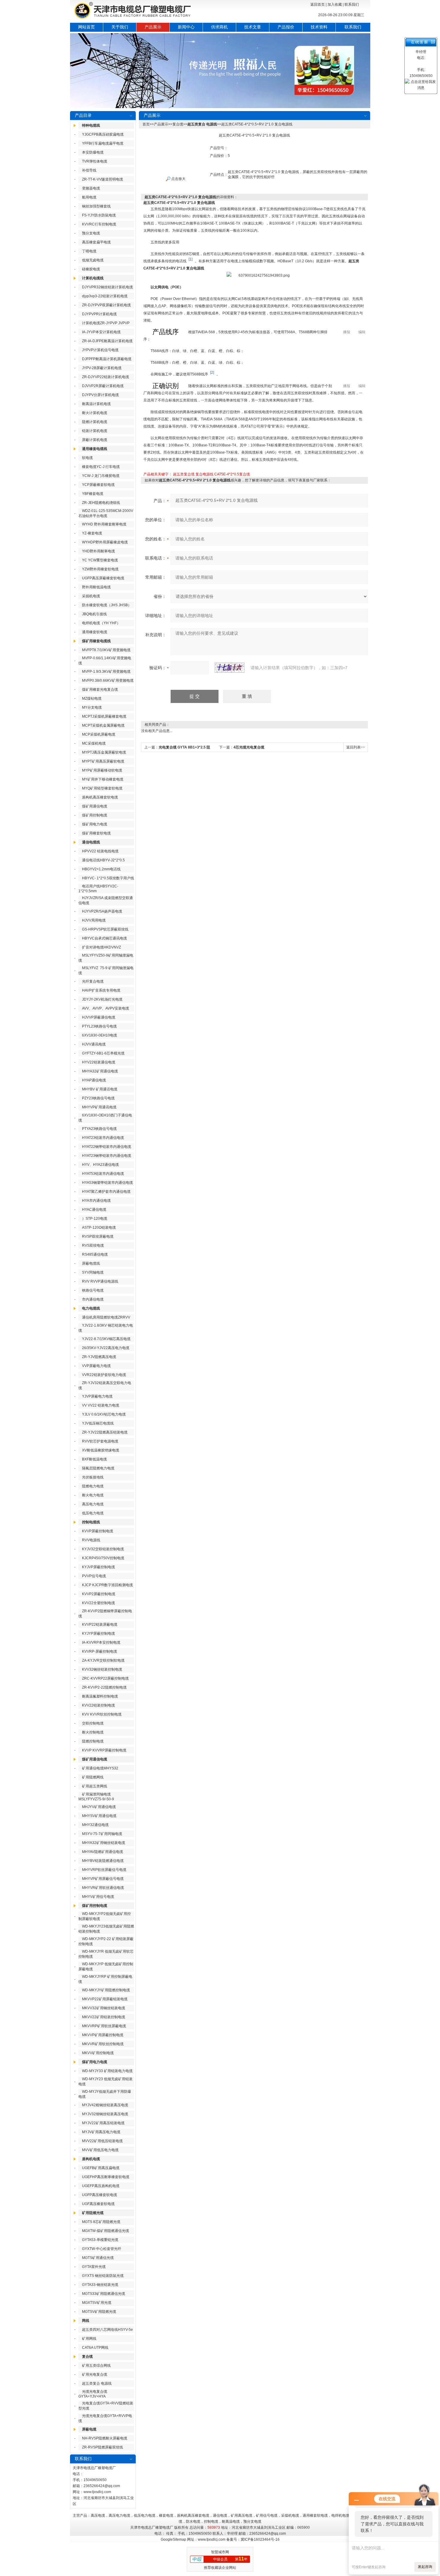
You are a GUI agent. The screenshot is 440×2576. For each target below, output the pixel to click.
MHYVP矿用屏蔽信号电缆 (103, 1879)
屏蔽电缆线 (91, 1263)
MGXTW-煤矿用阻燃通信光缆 (106, 2231)
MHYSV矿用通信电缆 (99, 1816)
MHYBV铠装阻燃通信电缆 (103, 1861)
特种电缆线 (91, 125)
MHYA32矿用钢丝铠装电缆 (104, 1843)
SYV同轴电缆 (93, 1272)
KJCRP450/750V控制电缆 (103, 1558)
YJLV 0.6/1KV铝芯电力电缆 (104, 1414)
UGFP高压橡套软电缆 (100, 2195)
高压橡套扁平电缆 (96, 242)
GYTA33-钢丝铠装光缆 (100, 2285)
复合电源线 (204, 474)
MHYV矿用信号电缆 (98, 1897)
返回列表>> (356, 747)
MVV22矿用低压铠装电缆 (102, 2141)
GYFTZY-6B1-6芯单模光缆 (103, 1053)
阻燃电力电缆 (93, 1486)
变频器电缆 (91, 188)
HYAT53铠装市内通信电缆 (103, 1174)
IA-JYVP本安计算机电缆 (101, 332)
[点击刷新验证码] (230, 668)
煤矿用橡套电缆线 (96, 641)
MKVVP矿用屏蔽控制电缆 (103, 2035)
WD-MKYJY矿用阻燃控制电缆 (106, 1990)
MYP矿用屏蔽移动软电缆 (102, 770)
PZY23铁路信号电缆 (98, 1098)
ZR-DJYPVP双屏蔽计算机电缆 (106, 305)
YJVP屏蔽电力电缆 (97, 1396)
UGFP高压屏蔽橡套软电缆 (103, 578)
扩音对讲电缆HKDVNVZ (101, 947)
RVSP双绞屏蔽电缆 (98, 1237)
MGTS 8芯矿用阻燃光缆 (101, 2222)
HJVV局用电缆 (94, 920)
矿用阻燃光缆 (93, 2213)
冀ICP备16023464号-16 (260, 2539)
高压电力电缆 (93, 1504)
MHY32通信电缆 (95, 1825)
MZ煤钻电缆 (92, 698)
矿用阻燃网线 (93, 1777)
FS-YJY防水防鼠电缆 (99, 215)
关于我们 (120, 27)
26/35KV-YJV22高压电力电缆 (106, 1348)
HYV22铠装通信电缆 (99, 1062)
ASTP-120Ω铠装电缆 (99, 1228)
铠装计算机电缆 (95, 431)
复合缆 (87, 2357)
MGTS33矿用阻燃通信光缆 (104, 2294)
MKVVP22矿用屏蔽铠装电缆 (105, 1999)
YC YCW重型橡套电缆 (100, 560)
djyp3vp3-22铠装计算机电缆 (105, 296)
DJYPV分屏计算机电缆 (100, 395)
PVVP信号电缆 (94, 1576)
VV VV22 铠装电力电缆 (101, 1405)
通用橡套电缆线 (95, 449)
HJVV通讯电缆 (94, 1044)
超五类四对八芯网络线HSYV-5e (107, 2330)
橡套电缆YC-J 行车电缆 (101, 467)
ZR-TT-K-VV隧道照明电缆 (103, 179)
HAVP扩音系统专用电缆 (101, 990)
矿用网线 (89, 2339)
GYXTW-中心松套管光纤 (102, 2249)
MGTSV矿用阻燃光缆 (99, 2312)
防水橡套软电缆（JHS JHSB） (107, 605)
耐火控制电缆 (93, 1732)
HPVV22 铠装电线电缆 (100, 851)
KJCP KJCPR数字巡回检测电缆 (107, 1585)
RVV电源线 (91, 1540)
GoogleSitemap (173, 2539)
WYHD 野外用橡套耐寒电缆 (104, 524)
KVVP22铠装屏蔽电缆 (100, 1625)
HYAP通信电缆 (94, 1080)
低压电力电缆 (93, 1513)
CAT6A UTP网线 (95, 2348)
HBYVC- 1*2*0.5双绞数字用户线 (108, 878)
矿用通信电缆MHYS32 (100, 1768)
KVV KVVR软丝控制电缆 (102, 1714)
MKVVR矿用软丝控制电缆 (103, 2044)
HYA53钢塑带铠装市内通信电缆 (107, 1183)
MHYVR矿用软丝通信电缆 (103, 1888)
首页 (146, 124)
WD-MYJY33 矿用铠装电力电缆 (107, 2071)
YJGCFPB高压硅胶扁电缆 (103, 134)
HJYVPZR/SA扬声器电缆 (102, 911)
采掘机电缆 (91, 596)
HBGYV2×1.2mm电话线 (101, 869)
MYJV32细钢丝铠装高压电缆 (105, 2114)
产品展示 (153, 27)
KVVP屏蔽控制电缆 (98, 1531)
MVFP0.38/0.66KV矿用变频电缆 (108, 681)
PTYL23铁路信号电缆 (99, 1026)
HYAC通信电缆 (94, 1210)
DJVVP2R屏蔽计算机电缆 (103, 386)
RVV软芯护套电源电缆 (100, 1441)
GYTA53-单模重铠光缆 (100, 2240)
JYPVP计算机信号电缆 (100, 350)
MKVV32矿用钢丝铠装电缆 (104, 2008)
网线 (86, 2321)
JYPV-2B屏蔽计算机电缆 (102, 368)
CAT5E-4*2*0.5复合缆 (232, 474)
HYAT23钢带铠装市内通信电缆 (107, 1156)
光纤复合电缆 (93, 981)
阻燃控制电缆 (93, 1741)
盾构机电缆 (91, 2159)
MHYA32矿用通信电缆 (100, 1071)
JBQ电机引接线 (94, 614)
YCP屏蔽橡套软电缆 (98, 485)
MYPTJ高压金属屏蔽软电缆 (104, 752)
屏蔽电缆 (89, 2429)
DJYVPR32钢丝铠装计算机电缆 (107, 287)
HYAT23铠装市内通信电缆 (103, 1138)
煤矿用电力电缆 (95, 824)
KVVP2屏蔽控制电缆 (99, 1594)
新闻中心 (186, 27)
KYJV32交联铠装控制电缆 (103, 1549)
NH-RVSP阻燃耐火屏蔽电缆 (105, 2438)
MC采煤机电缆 (94, 743)
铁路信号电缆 (93, 1290)
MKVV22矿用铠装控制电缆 (104, 2017)
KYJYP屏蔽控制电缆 (98, 1634)
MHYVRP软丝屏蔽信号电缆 (104, 1870)
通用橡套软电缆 (95, 632)
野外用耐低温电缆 (96, 587)
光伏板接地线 (93, 1477)
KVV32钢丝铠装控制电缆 (102, 1669)
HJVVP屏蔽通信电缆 (99, 1017)
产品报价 (286, 27)
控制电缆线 (91, 1522)
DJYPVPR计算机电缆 (99, 314)
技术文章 (253, 27)
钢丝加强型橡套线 (96, 206)
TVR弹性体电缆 (95, 161)
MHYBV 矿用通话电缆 (100, 1089)
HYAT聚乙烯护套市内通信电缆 (106, 1192)
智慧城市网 (220, 2552)
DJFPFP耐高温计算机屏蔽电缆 (107, 359)
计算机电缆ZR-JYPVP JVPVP (106, 323)
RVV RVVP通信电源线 (100, 1281)
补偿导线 (89, 170)
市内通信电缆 (93, 1299)
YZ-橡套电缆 (92, 533)
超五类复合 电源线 (97, 2383)
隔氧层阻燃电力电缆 (98, 1468)
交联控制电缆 (93, 1723)
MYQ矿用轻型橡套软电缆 (102, 788)
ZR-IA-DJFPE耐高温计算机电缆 (107, 341)
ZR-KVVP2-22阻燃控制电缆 (104, 1687)
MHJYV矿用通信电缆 (99, 1807)
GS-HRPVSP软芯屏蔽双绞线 (105, 929)
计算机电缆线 (93, 278)
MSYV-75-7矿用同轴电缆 (102, 1834)
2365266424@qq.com (102, 2486)
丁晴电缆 (89, 251)
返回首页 (318, 4)
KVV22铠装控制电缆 (98, 1705)
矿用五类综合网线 (96, 2366)
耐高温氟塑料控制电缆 (100, 1696)
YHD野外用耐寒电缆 (98, 551)
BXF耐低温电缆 (94, 1459)
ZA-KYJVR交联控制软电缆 (103, 1660)
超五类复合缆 (184, 474)
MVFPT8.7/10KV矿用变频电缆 (106, 650)
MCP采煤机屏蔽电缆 (99, 734)
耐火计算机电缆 (95, 413)
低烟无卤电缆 (93, 260)
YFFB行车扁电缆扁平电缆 (103, 143)
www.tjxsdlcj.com (97, 2492)
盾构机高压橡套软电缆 (100, 797)
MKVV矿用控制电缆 (98, 2053)
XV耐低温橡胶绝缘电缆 (101, 1450)
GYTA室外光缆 (94, 2267)
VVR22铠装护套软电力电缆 (104, 1375)
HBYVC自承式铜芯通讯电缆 (104, 938)
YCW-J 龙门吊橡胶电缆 (101, 476)
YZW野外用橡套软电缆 (100, 569)
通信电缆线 (91, 842)
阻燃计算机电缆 (95, 422)
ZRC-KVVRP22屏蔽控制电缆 (105, 1678)
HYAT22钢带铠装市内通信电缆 (107, 1147)
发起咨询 (425, 2567)
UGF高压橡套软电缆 (98, 2204)
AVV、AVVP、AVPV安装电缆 (106, 1008)
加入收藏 (335, 4)
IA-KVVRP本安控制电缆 (101, 1642)
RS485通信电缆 (95, 1254)
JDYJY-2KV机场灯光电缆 (102, 999)
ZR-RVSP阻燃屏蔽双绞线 (103, 2447)
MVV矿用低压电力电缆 (100, 2150)
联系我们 (352, 4)
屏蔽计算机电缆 (95, 440)
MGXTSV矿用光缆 (97, 2303)
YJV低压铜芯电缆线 (98, 1423)
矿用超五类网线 (95, 1786)
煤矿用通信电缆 (95, 806)
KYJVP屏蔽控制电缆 (98, 1567)
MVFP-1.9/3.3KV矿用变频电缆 (106, 672)
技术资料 (319, 27)
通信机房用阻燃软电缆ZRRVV (106, 1317)
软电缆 (87, 458)
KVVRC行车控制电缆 (99, 224)
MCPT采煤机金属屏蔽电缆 (103, 725)
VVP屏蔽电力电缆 (96, 1366)
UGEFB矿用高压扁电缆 (101, 2168)
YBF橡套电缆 (93, 494)
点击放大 (178, 179)
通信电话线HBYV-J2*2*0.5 (103, 860)
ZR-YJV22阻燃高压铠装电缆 (105, 1432)
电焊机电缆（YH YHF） (101, 623)
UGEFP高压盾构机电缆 (101, 2186)
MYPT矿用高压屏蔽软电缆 (103, 761)
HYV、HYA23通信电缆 (100, 1165)
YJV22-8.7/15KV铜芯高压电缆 (106, 1339)
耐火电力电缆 (93, 1495)
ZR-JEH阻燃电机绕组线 (101, 503)
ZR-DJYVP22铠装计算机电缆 (106, 377)
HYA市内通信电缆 (96, 1201)
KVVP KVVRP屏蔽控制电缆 (104, 1750)
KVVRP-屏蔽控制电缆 (100, 1651)
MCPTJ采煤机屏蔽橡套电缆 (104, 716)
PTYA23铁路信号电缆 (99, 1129)
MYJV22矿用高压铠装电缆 (103, 2123)
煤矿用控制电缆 (95, 815)
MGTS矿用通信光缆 (98, 2258)
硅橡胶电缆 (91, 269)
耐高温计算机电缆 (96, 404)
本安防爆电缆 (93, 152)
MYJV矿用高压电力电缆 (101, 2132)
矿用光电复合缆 (95, 2375)
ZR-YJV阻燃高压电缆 (99, 1357)
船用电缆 (89, 197)
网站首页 (87, 27)
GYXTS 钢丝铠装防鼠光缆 (103, 2276)
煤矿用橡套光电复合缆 (100, 690)
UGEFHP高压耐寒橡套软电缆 (106, 2177)
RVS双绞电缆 (93, 1245)
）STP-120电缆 (95, 1219)
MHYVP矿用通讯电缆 (99, 1107)
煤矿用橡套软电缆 (96, 833)
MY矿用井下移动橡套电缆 (103, 779)
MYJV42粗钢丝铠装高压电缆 (105, 2105)
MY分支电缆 (92, 707)
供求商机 (219, 27)
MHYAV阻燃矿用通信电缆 (103, 1852)
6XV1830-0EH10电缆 (100, 1035)
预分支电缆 (91, 233)
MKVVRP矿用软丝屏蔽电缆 (104, 2026)
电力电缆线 (91, 1308)
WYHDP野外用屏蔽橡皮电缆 (105, 542)
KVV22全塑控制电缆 (98, 1603)
